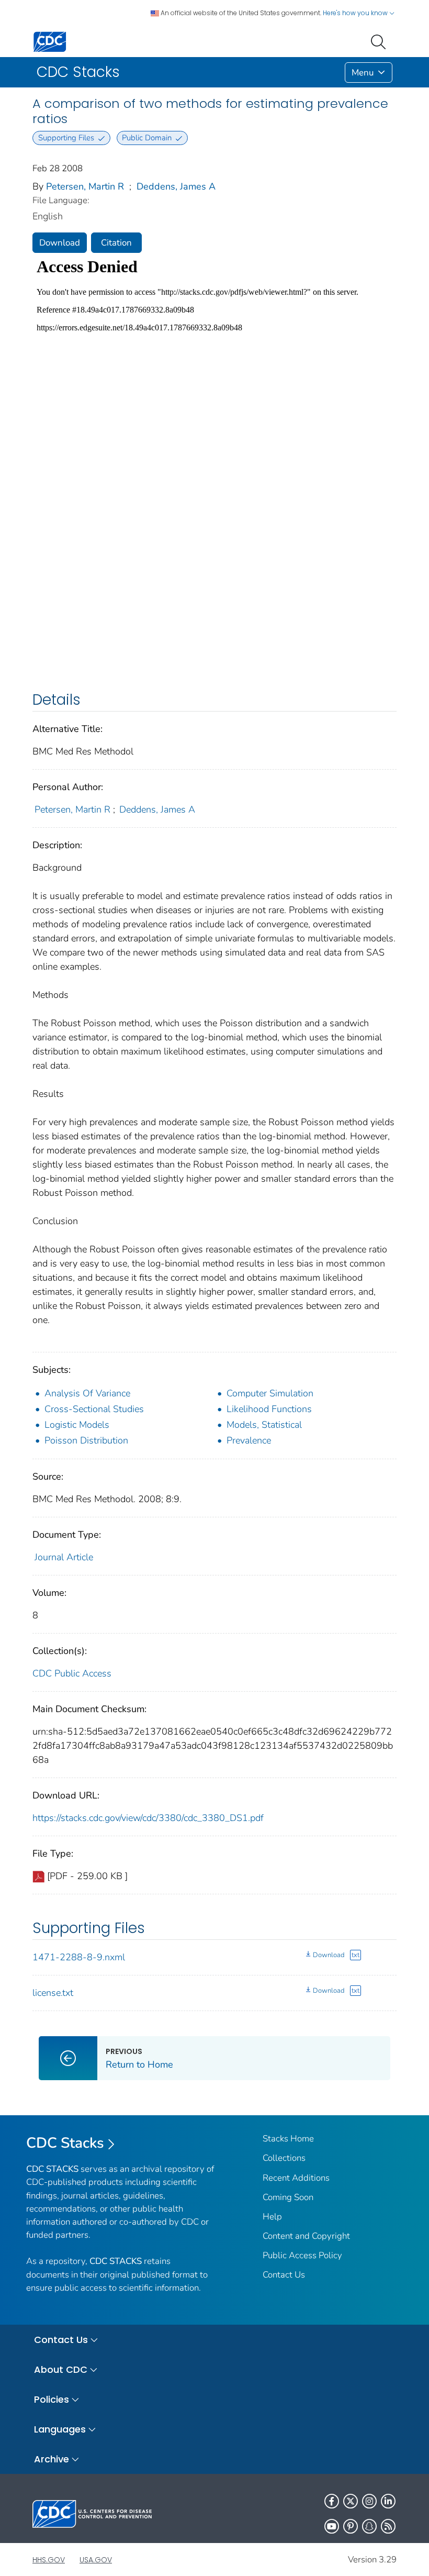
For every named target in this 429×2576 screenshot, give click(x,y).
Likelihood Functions (269, 1409)
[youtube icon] (332, 2526)
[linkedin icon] (388, 2501)
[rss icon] (388, 2526)
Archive (52, 2459)
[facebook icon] (332, 2501)
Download (60, 243)
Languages (60, 2429)
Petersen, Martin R (85, 186)
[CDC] (50, 41)
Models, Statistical (264, 1425)
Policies (52, 2399)
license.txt (53, 1993)
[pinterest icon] (351, 2526)
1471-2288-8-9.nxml (79, 1957)
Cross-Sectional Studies (94, 1409)
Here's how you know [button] (356, 13)
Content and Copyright (306, 2236)
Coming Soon (288, 2197)
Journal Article (64, 1557)
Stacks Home (288, 2139)
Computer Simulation (270, 1393)
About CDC (61, 2369)
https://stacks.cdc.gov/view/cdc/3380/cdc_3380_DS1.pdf (148, 1818)
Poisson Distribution (86, 1440)
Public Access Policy (302, 2255)
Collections (284, 2158)
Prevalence (249, 1440)
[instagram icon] (369, 2501)
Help (272, 2217)
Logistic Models (77, 1425)
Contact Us (284, 2275)
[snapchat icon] (369, 2526)
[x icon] (351, 2501)
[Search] (380, 41)
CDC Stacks (65, 2143)
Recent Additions (296, 2178)
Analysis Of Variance (87, 1393)
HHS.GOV (49, 2560)
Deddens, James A (176, 186)
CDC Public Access (72, 1673)
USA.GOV (96, 2560)
